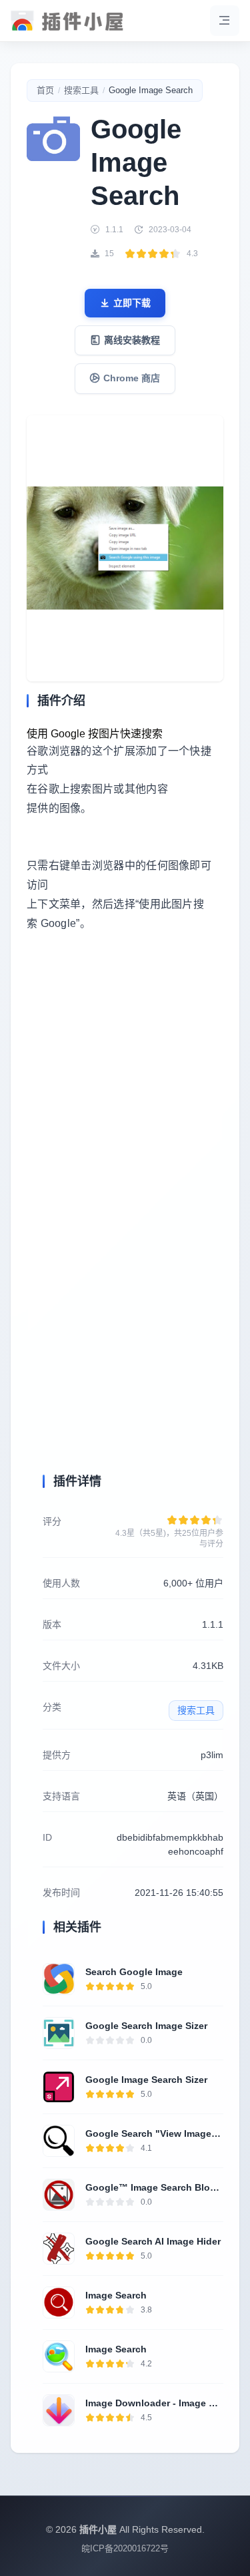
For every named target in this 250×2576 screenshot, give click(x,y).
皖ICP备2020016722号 (125, 2548)
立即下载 (132, 303)
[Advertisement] (125, 1098)
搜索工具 (81, 90)
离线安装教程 (132, 340)
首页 (45, 90)
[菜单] (225, 21)
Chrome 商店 (132, 378)
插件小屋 (98, 2529)
